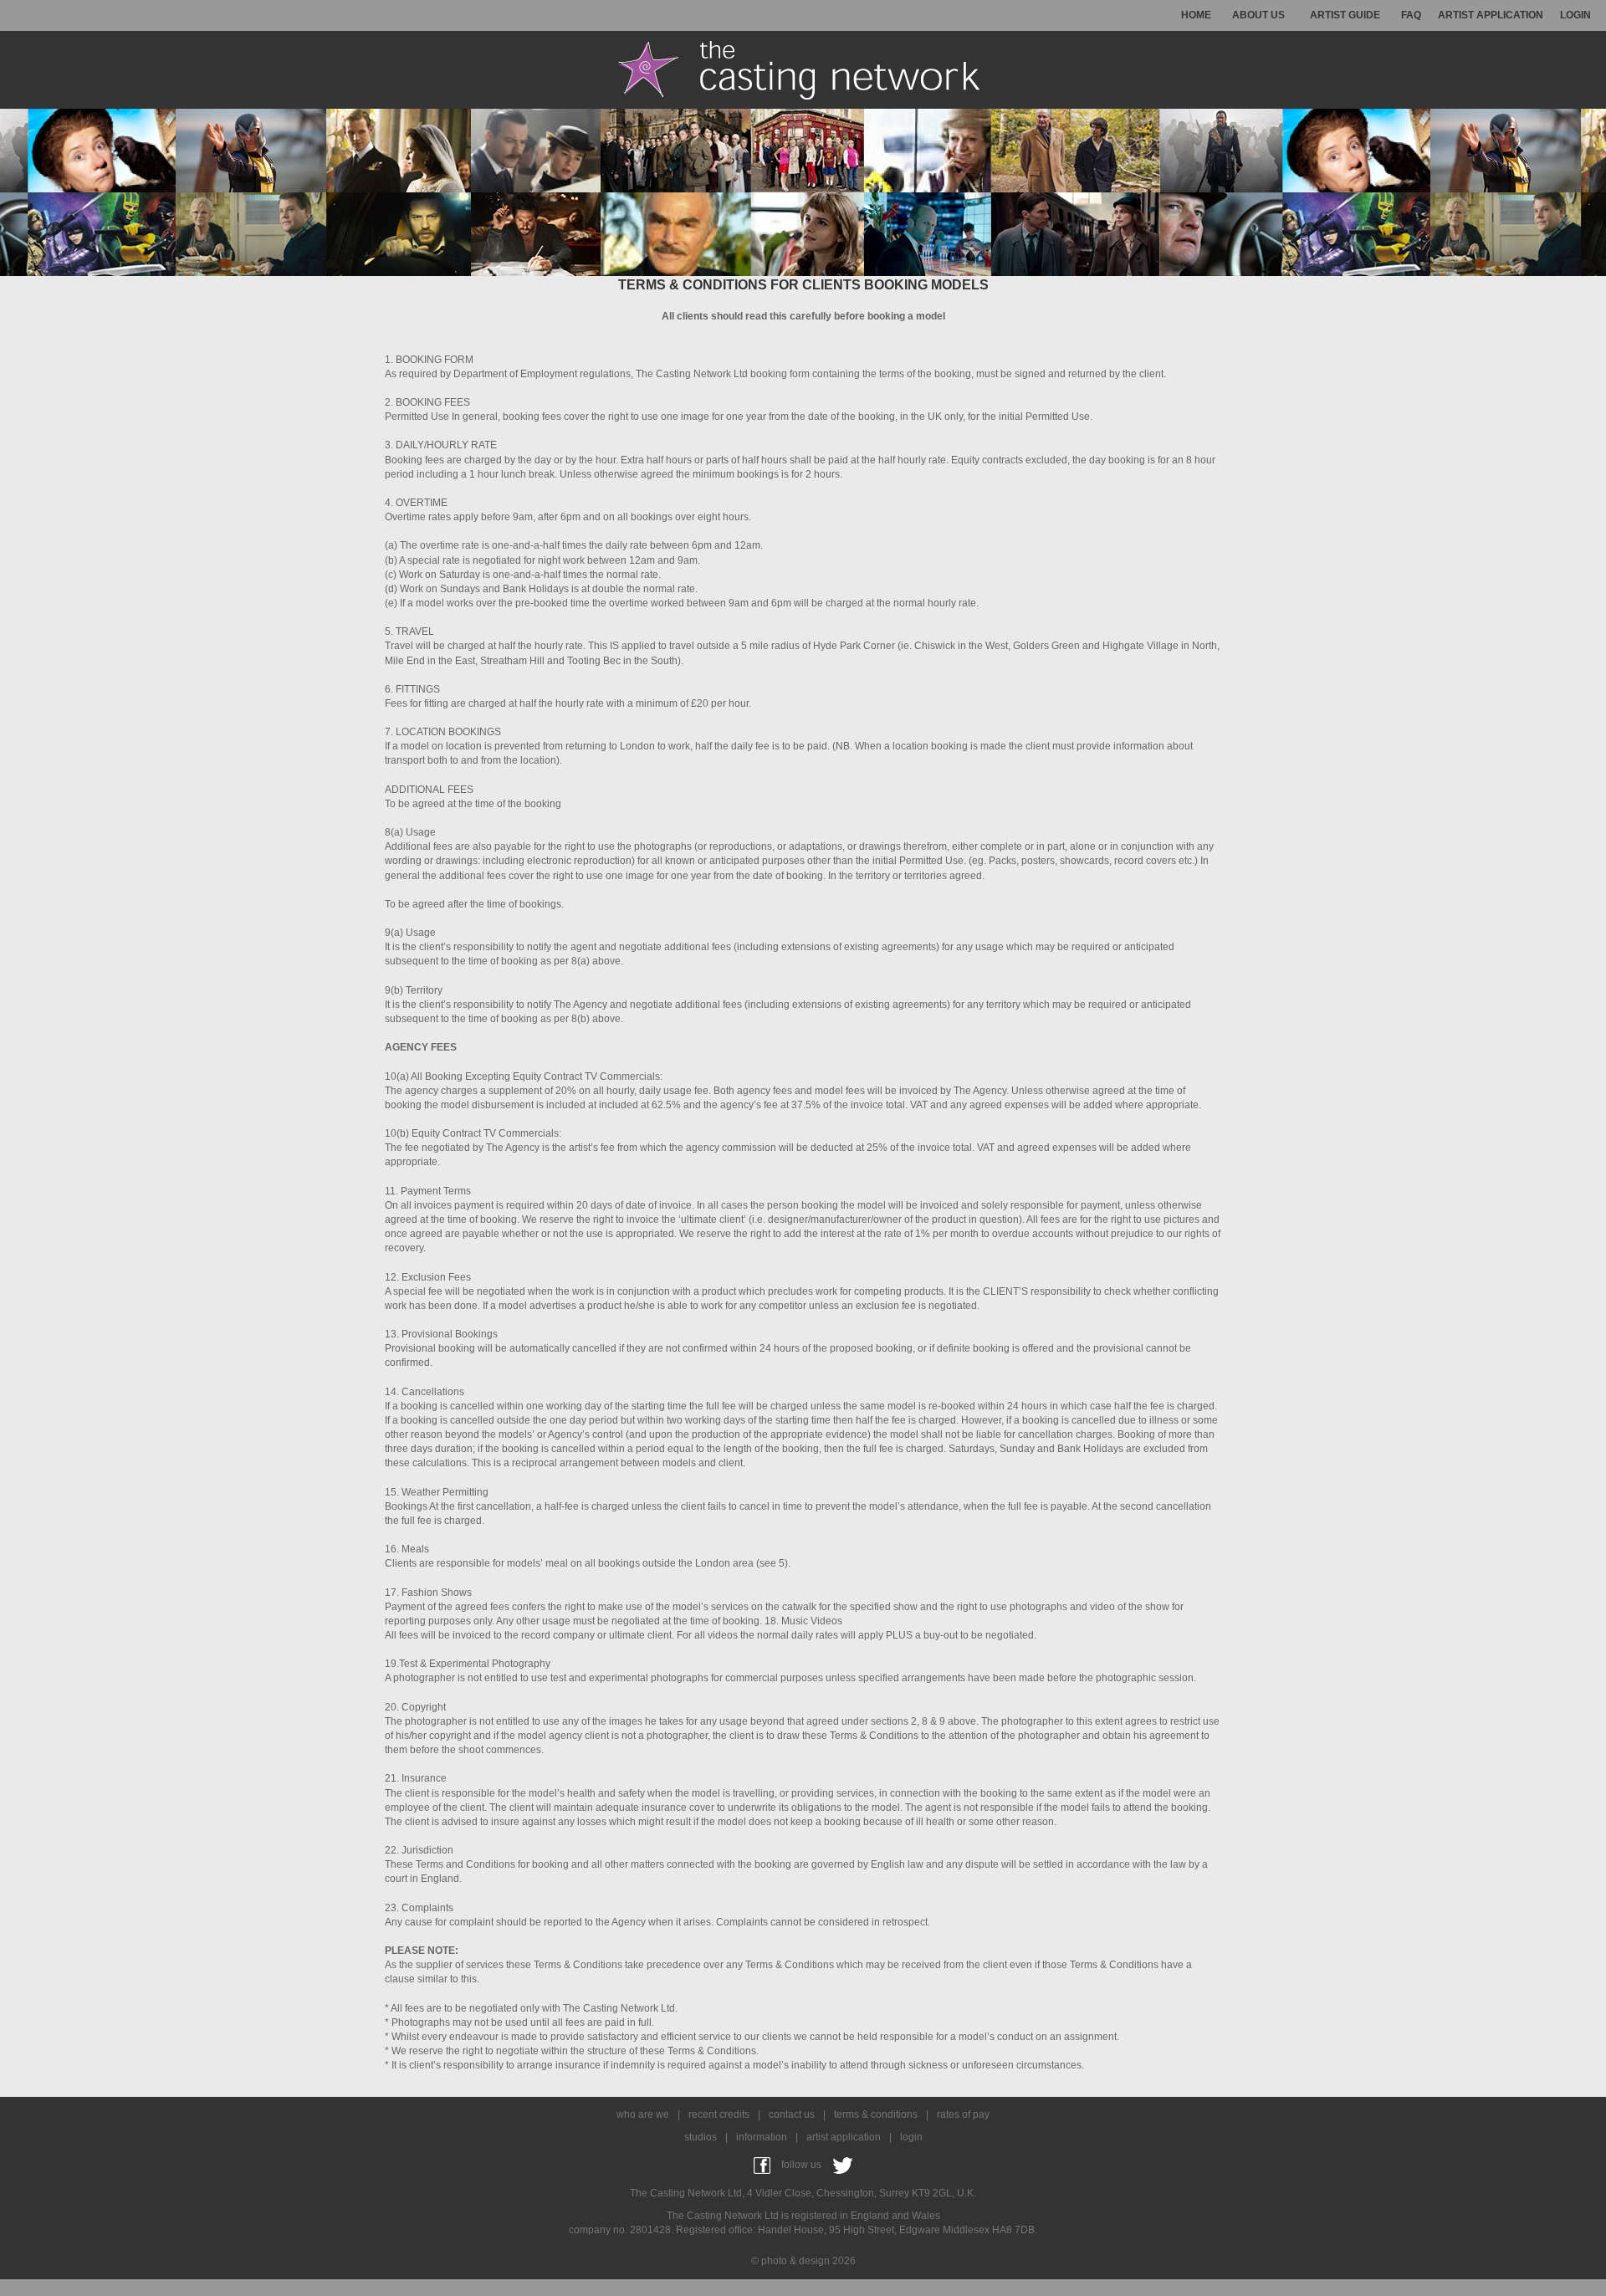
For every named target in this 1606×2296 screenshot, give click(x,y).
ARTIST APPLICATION (1491, 15)
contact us (792, 2114)
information (762, 2137)
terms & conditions (876, 2114)
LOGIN (1575, 15)
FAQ (1411, 15)
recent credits (719, 2114)
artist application (844, 2137)
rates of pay (963, 2114)
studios (701, 2137)
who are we (643, 2114)
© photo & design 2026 (803, 2261)
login (911, 2137)
